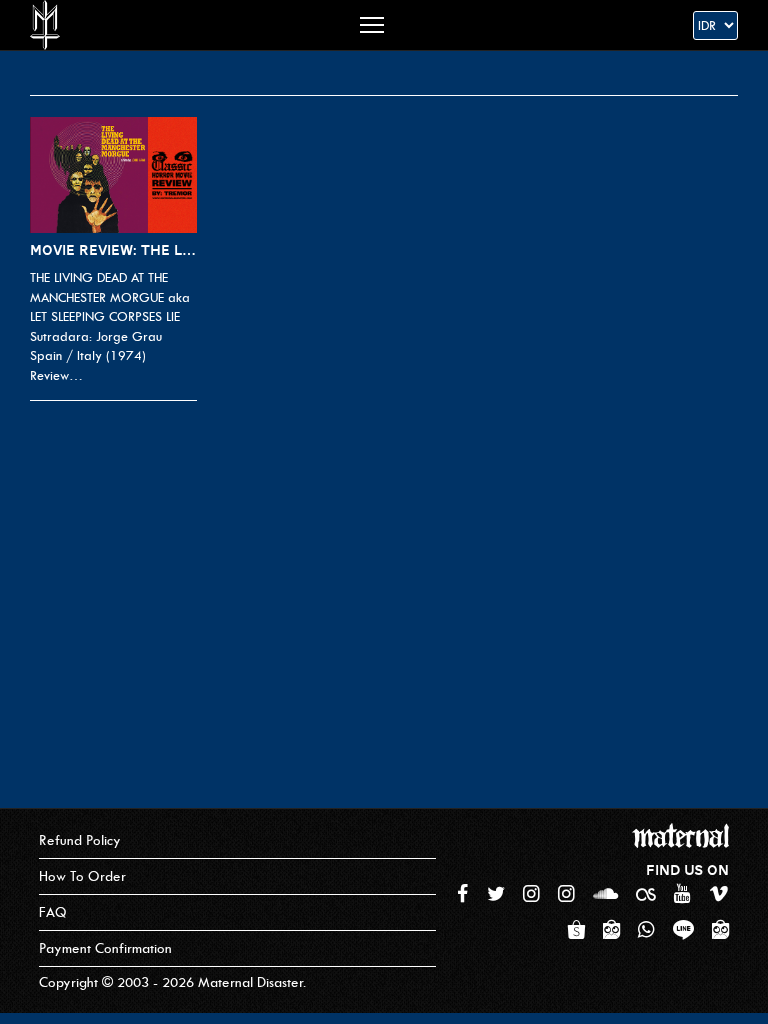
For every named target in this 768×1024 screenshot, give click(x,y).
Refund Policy (80, 840)
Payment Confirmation (105, 948)
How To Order (82, 876)
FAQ (53, 912)
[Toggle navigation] (372, 25)
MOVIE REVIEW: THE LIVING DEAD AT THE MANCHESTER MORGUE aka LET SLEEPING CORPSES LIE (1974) (113, 250)
